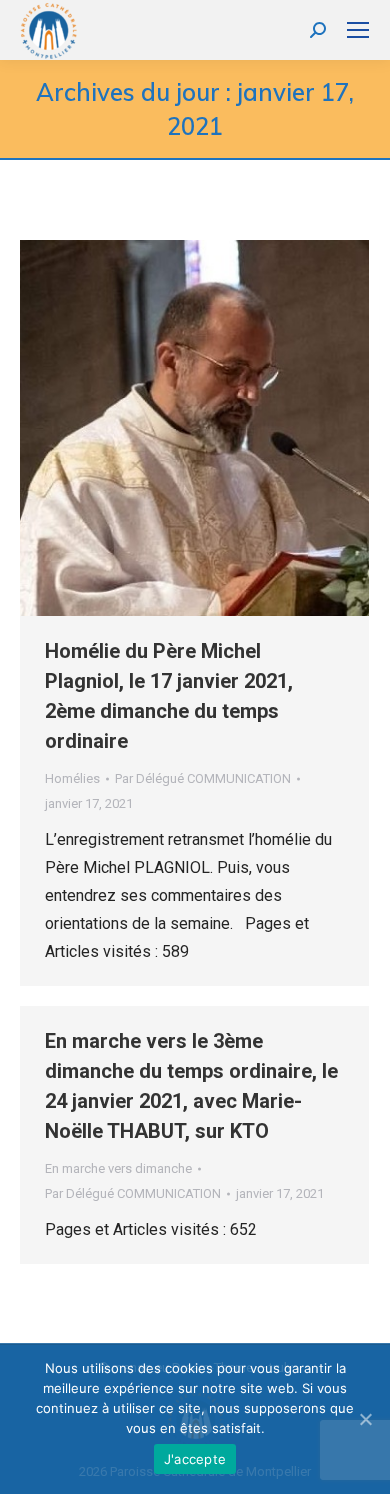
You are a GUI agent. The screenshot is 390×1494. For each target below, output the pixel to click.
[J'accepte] (365, 1419)
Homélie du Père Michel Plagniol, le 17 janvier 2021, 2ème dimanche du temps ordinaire (169, 696)
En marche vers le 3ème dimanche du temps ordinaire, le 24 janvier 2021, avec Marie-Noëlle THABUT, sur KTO (191, 1086)
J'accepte (195, 1459)
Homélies (72, 778)
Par (203, 778)
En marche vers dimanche (118, 1168)
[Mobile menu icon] (358, 30)
